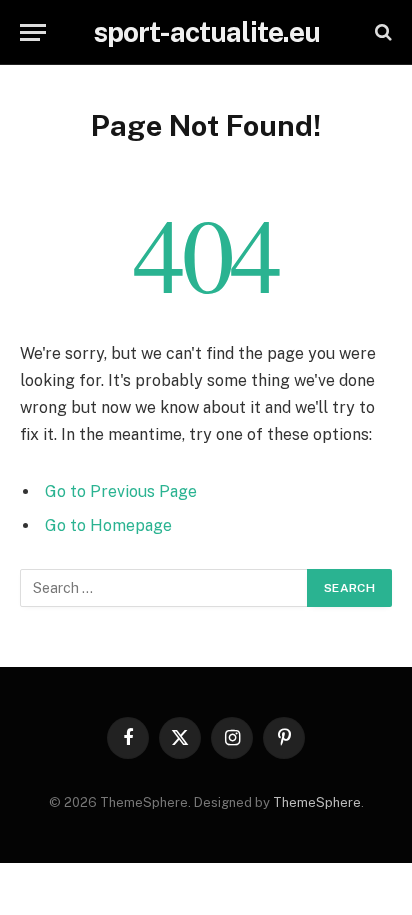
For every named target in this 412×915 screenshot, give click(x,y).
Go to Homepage (108, 525)
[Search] (381, 32)
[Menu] (33, 32)
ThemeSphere (317, 802)
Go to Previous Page (121, 491)
